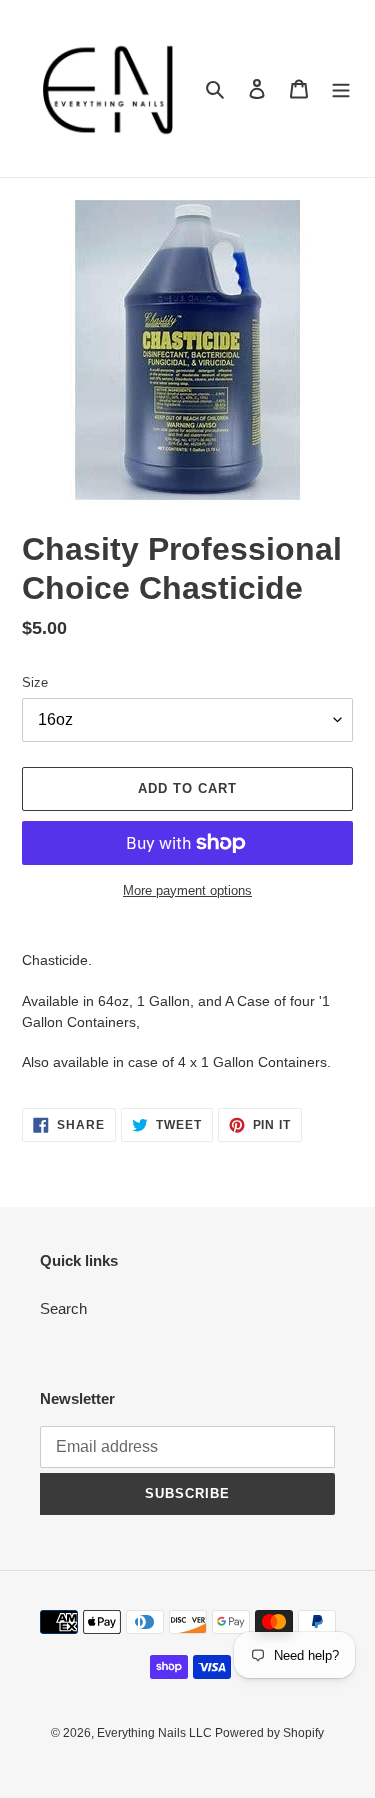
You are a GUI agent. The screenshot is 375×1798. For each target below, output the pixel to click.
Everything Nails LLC (156, 1733)
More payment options (187, 890)
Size (35, 682)
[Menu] (341, 88)
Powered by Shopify (269, 1733)
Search (63, 1308)
